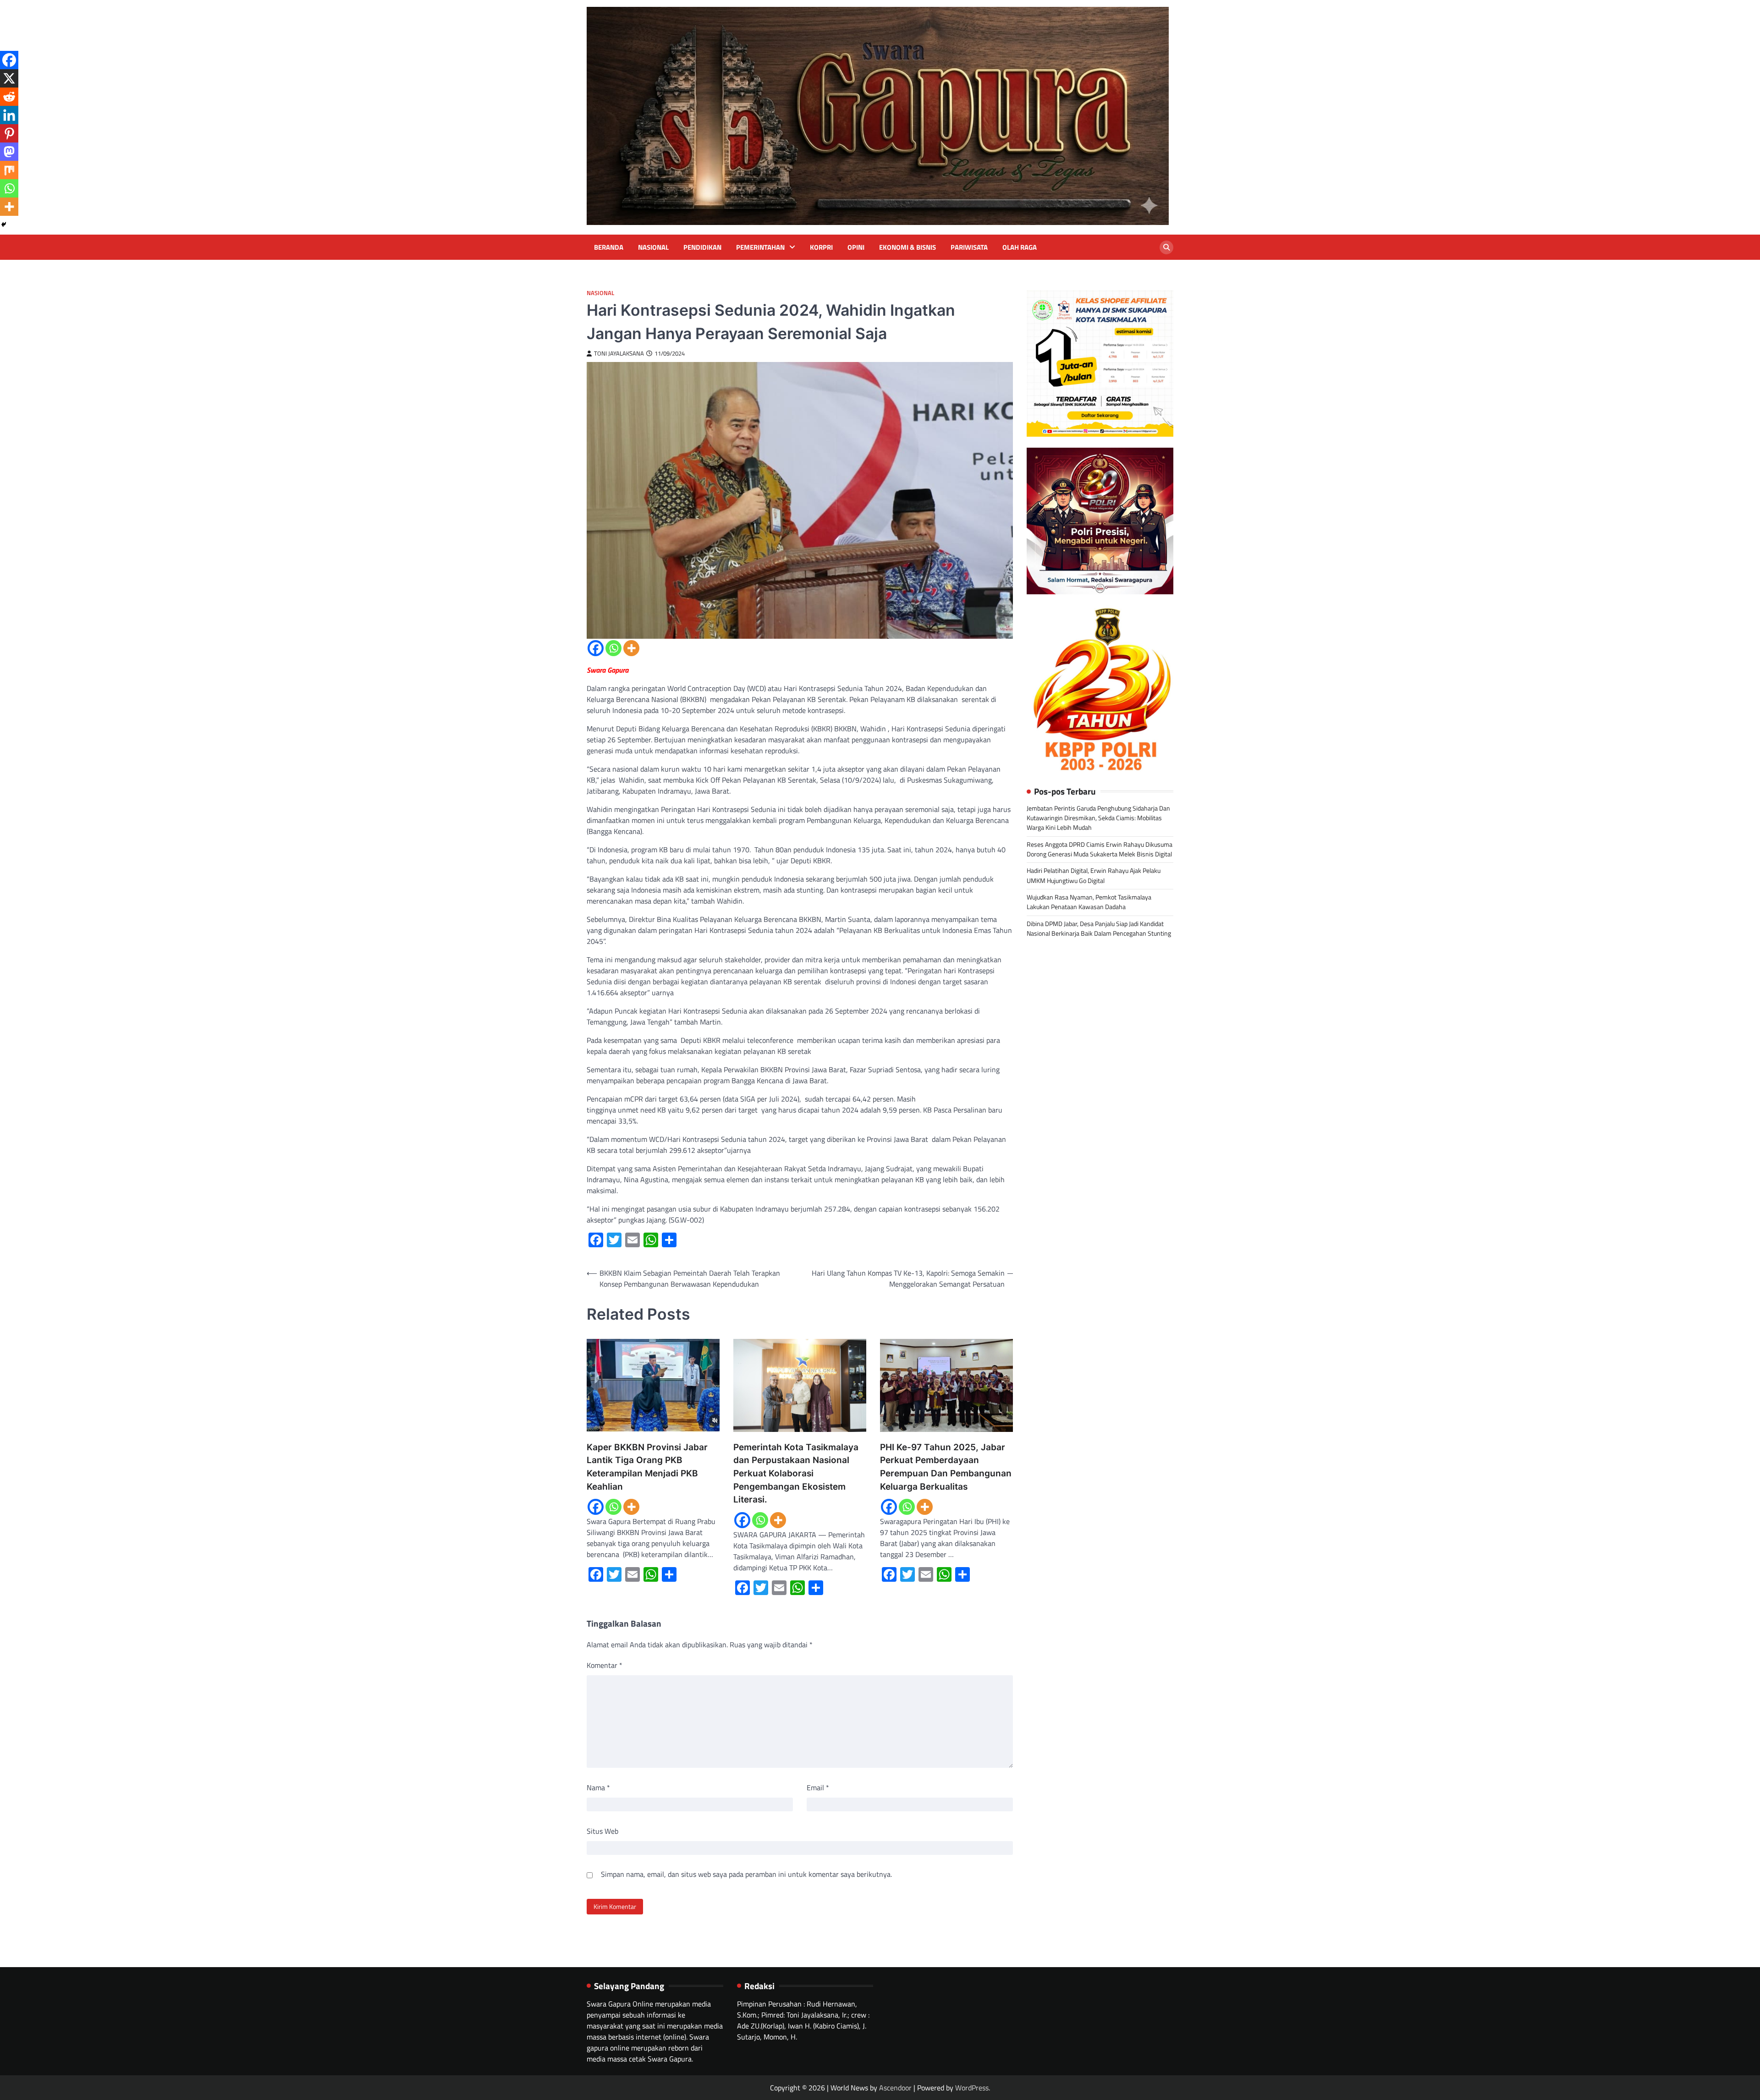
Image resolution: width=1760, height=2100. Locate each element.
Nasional (653, 247)
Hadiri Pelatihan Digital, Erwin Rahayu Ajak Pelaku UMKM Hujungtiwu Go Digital (1094, 875)
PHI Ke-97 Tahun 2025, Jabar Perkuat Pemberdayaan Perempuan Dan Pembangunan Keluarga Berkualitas (946, 1467)
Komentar (605, 1665)
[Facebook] (596, 648)
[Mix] (9, 170)
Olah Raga (1020, 247)
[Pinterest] (9, 133)
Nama (598, 1787)
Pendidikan (702, 247)
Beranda (609, 247)
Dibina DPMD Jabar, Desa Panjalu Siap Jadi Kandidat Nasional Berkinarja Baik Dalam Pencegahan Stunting (1099, 929)
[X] (9, 78)
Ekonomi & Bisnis (907, 247)
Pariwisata (969, 247)
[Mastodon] (9, 152)
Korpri (821, 247)
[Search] (1166, 247)
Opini (856, 247)
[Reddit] (9, 97)
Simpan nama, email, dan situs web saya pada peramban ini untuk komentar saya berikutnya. (746, 1874)
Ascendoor (895, 2088)
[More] (631, 648)
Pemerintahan (760, 247)
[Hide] (4, 225)
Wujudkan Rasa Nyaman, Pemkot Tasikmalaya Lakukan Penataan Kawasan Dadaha (1089, 902)
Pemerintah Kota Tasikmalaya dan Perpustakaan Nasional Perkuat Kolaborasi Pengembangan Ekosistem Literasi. (796, 1473)
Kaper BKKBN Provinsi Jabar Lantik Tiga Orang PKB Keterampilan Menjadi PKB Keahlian (647, 1467)
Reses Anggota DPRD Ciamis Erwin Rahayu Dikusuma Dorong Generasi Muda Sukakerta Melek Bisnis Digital (1100, 849)
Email (818, 1787)
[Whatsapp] (613, 648)
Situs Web (602, 1831)
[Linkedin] (9, 115)
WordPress (972, 2088)
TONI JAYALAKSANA (619, 354)
